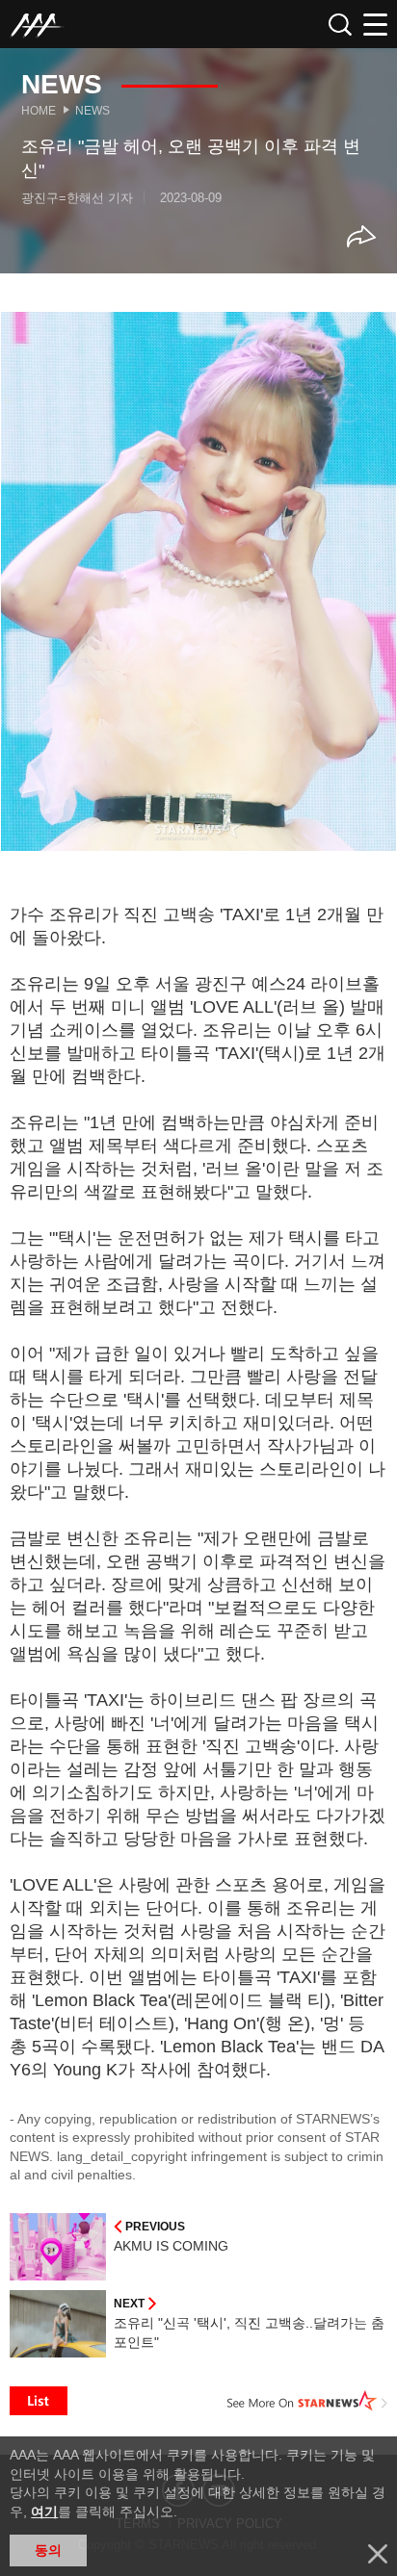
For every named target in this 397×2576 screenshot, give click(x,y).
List (39, 2401)
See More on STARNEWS (307, 2401)
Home (39, 111)
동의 (48, 2550)
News (93, 111)
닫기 (378, 2554)
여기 (44, 2512)
